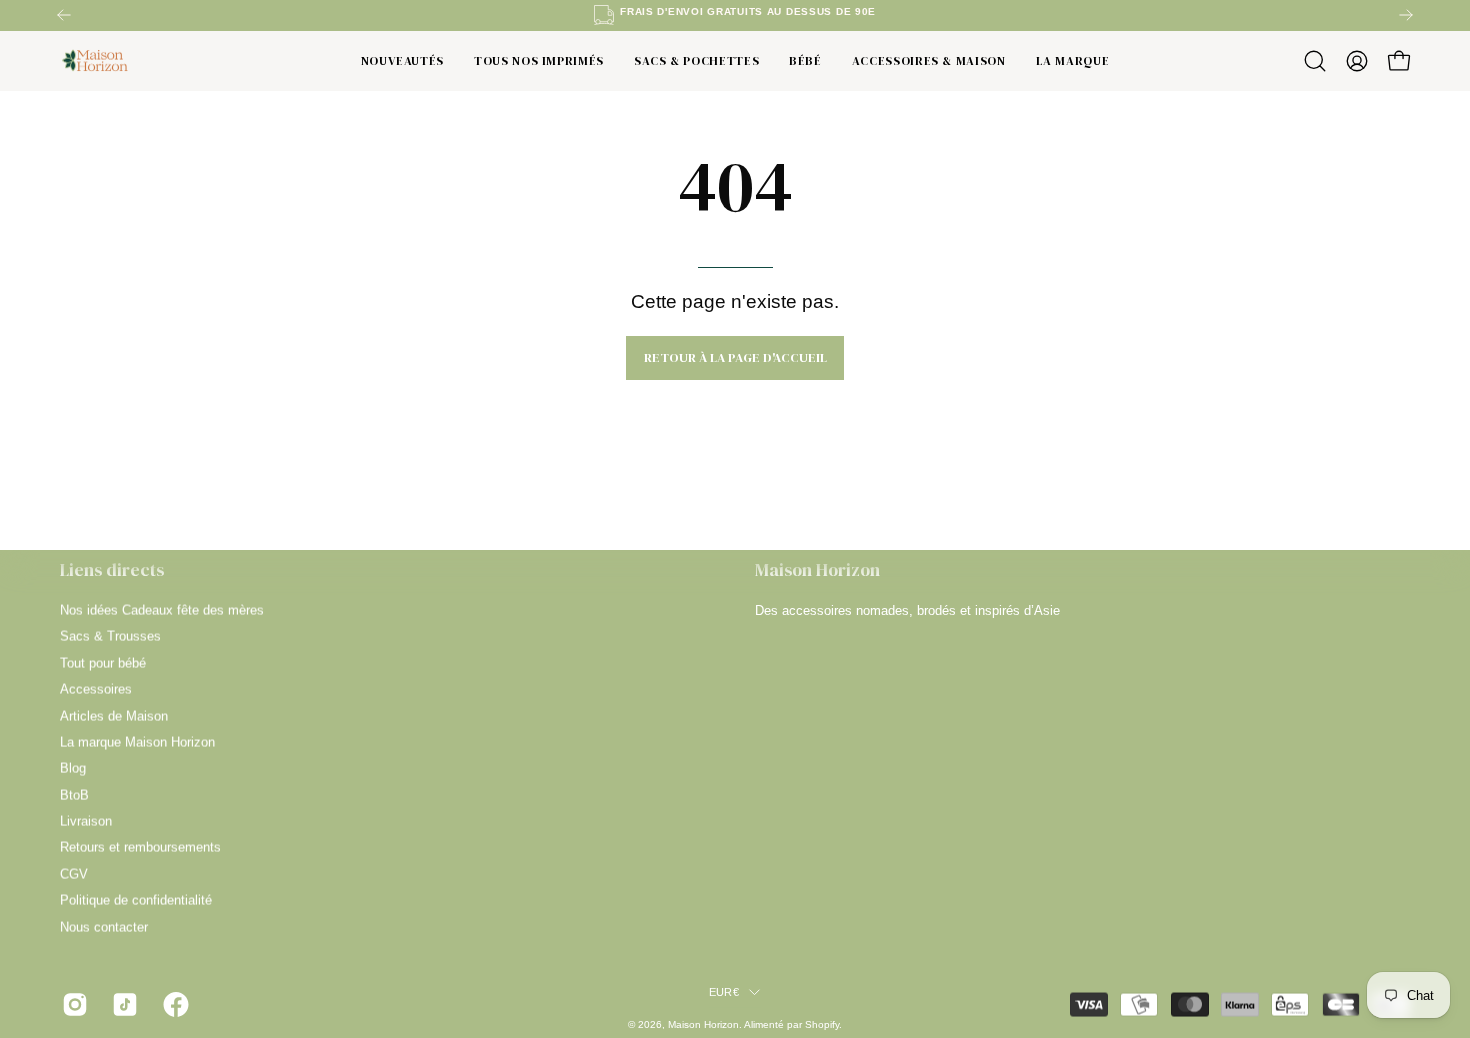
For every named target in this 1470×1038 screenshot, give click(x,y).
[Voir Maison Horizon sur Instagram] (72, 1005)
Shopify (822, 1024)
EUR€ (724, 992)
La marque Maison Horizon (137, 741)
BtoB (74, 794)
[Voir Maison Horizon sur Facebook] (173, 1005)
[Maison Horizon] (95, 61)
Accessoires (96, 689)
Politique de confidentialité (136, 900)
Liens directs (112, 570)
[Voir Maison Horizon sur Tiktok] (122, 1005)
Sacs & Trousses (110, 636)
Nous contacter (104, 926)
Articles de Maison (114, 715)
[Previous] (64, 15)
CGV (74, 873)
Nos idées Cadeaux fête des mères (162, 610)
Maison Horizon (703, 1024)
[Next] (1406, 15)
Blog (73, 768)
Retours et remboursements (140, 847)
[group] (735, 15)
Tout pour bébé (103, 662)
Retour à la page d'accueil (735, 357)
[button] (1315, 61)
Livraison (86, 821)
